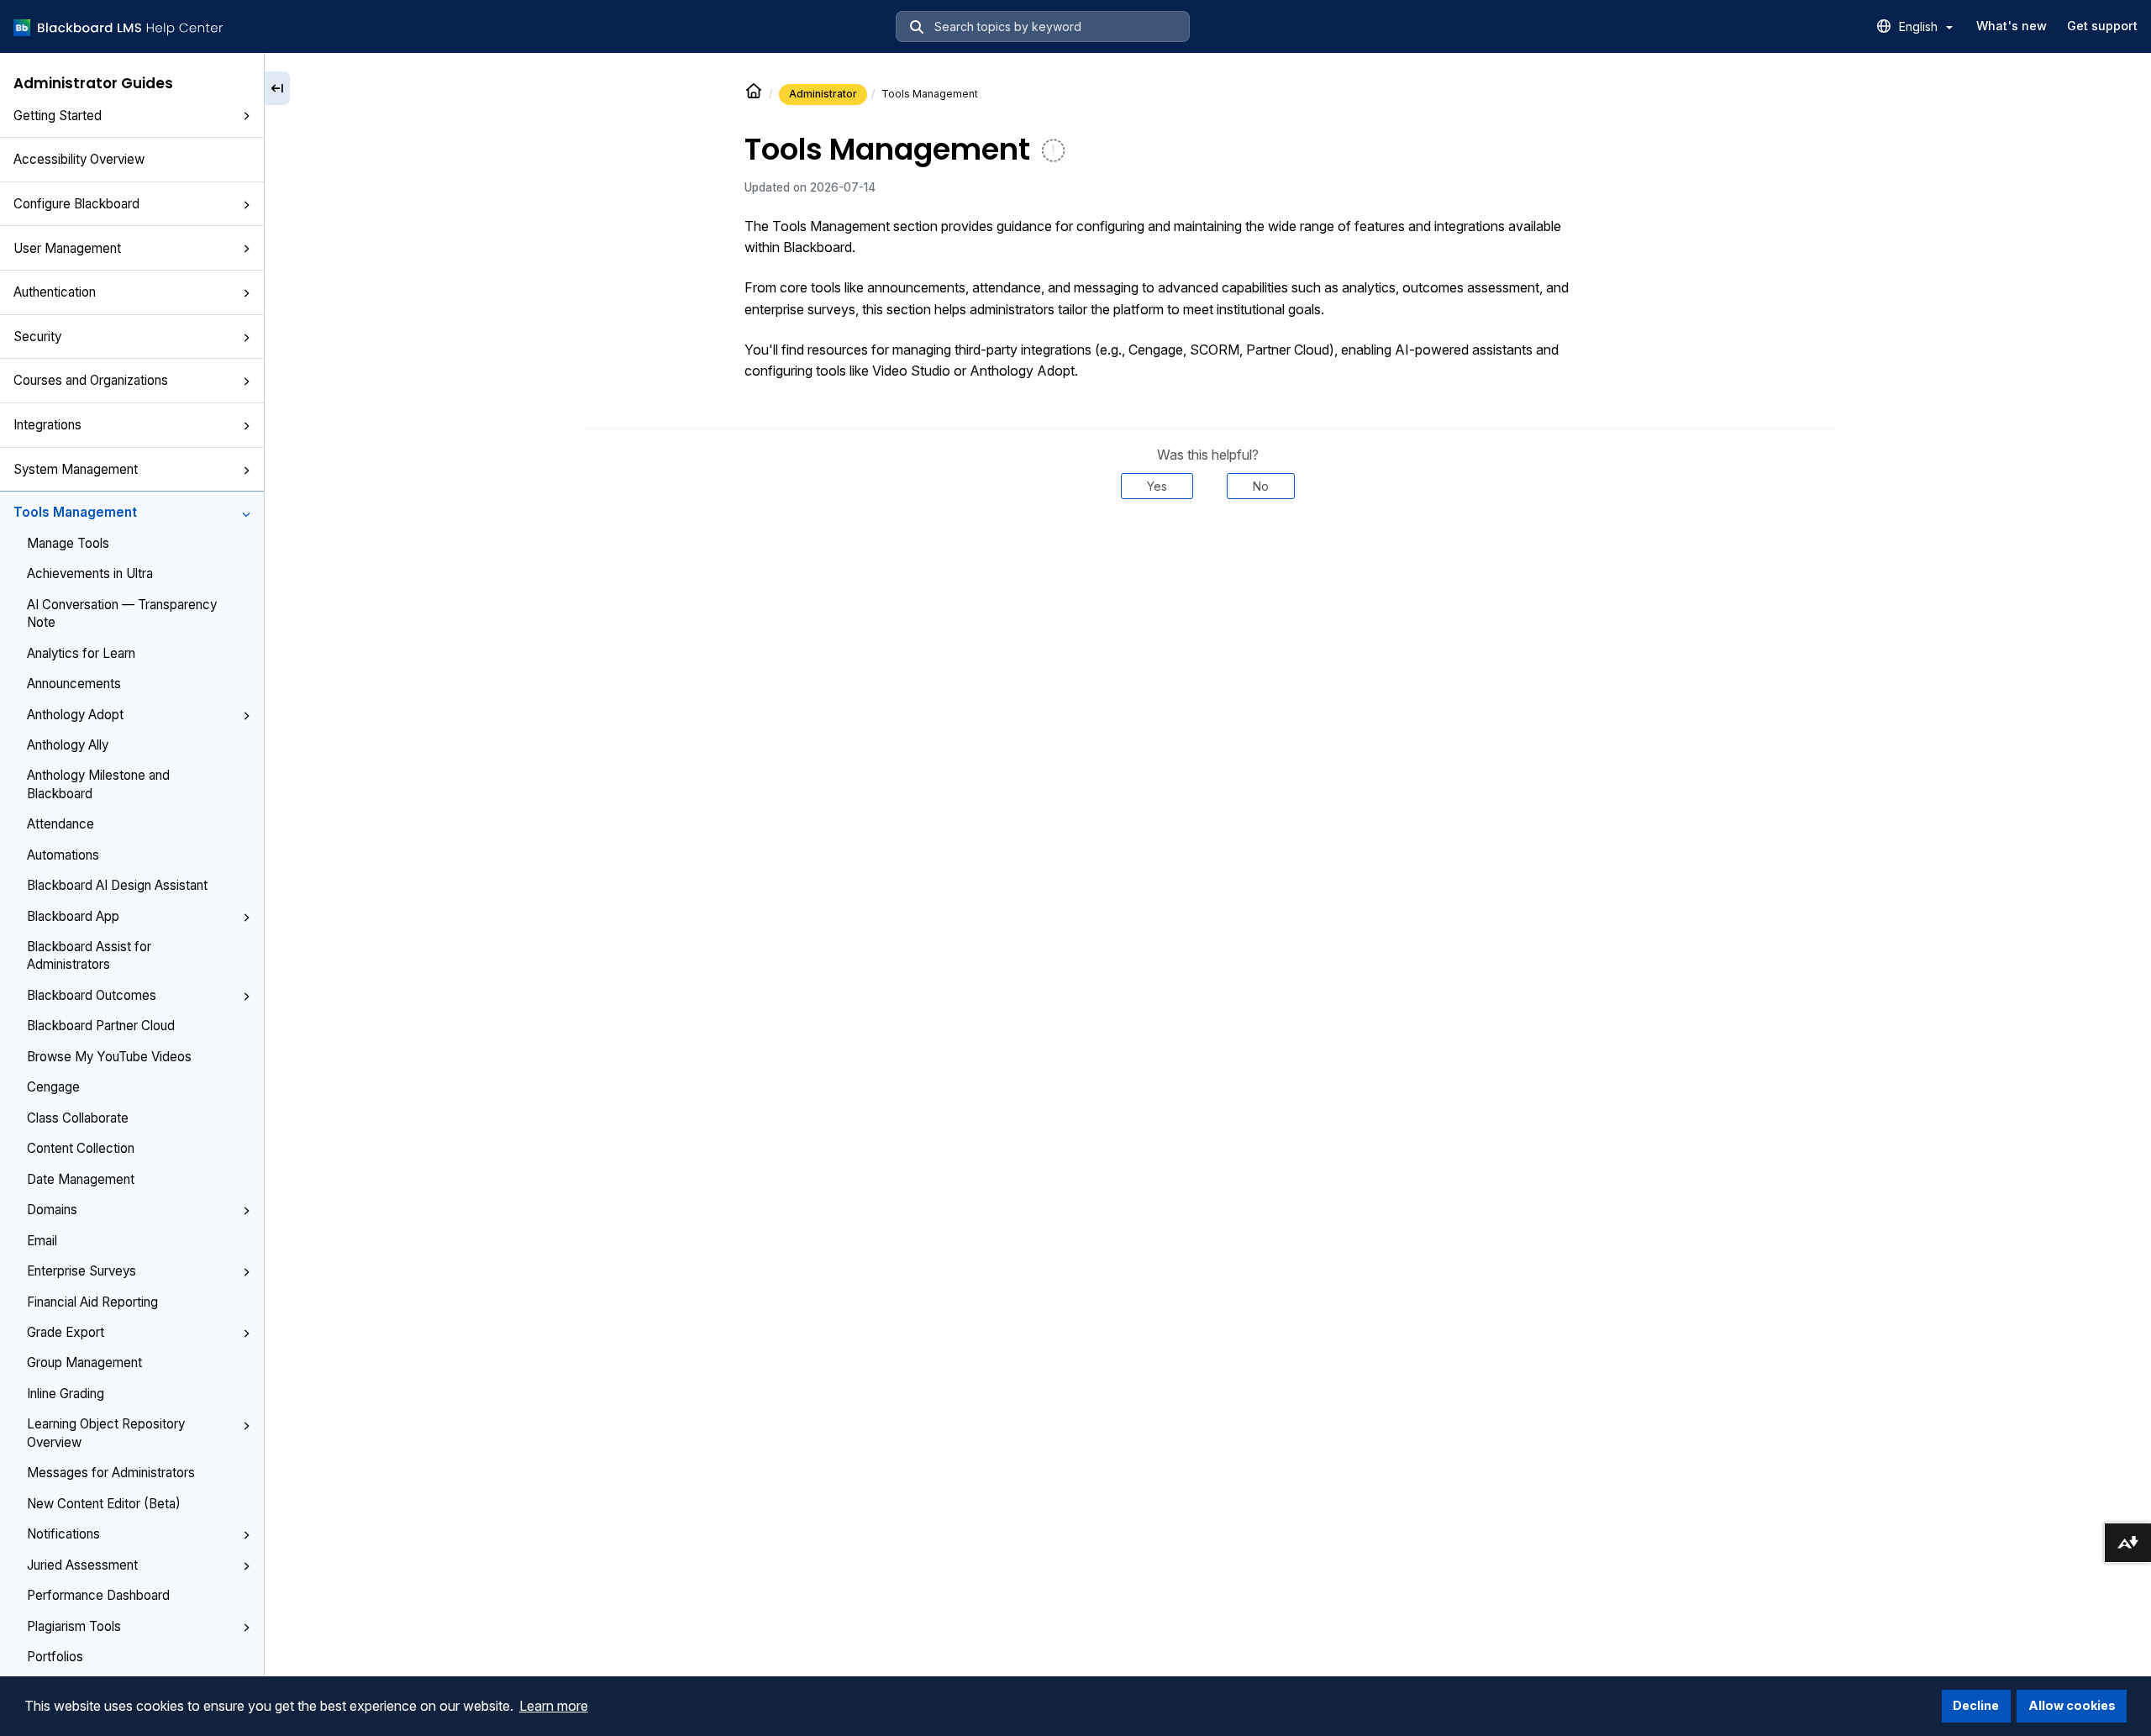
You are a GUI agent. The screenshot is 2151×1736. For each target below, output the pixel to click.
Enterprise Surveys (82, 1271)
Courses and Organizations (91, 380)
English (1920, 26)
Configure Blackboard (76, 204)
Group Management (84, 1362)
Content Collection (81, 1148)
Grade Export (66, 1332)
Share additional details (1207, 550)
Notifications (63, 1534)
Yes (1157, 486)
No (1261, 486)
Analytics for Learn (81, 653)
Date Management (81, 1179)
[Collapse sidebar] (277, 88)
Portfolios (55, 1657)
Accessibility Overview (79, 159)
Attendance (60, 824)
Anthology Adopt (75, 715)
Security (37, 337)
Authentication (55, 292)
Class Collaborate (78, 1118)
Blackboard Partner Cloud (101, 1026)
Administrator (823, 94)
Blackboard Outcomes (92, 995)
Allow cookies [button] (2072, 1705)
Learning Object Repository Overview (106, 1433)
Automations (63, 855)
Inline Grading (66, 1394)
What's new (2012, 26)
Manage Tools (68, 543)
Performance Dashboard (98, 1595)
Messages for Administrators (111, 1473)
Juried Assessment (82, 1565)
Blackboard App (73, 916)
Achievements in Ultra (90, 573)
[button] (246, 117)
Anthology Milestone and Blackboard (98, 784)
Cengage (53, 1087)
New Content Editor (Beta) (104, 1504)
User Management (67, 248)
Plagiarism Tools (74, 1626)
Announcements (74, 684)
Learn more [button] (554, 1706)
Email (42, 1241)
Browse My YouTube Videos (109, 1057)
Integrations (47, 425)
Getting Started (58, 116)
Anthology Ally (68, 745)
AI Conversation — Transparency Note (122, 613)
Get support (2102, 26)
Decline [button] (1976, 1705)
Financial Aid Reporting (92, 1302)
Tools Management (75, 512)
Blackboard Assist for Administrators (89, 955)
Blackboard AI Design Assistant (117, 885)
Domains (52, 1210)
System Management (76, 469)
